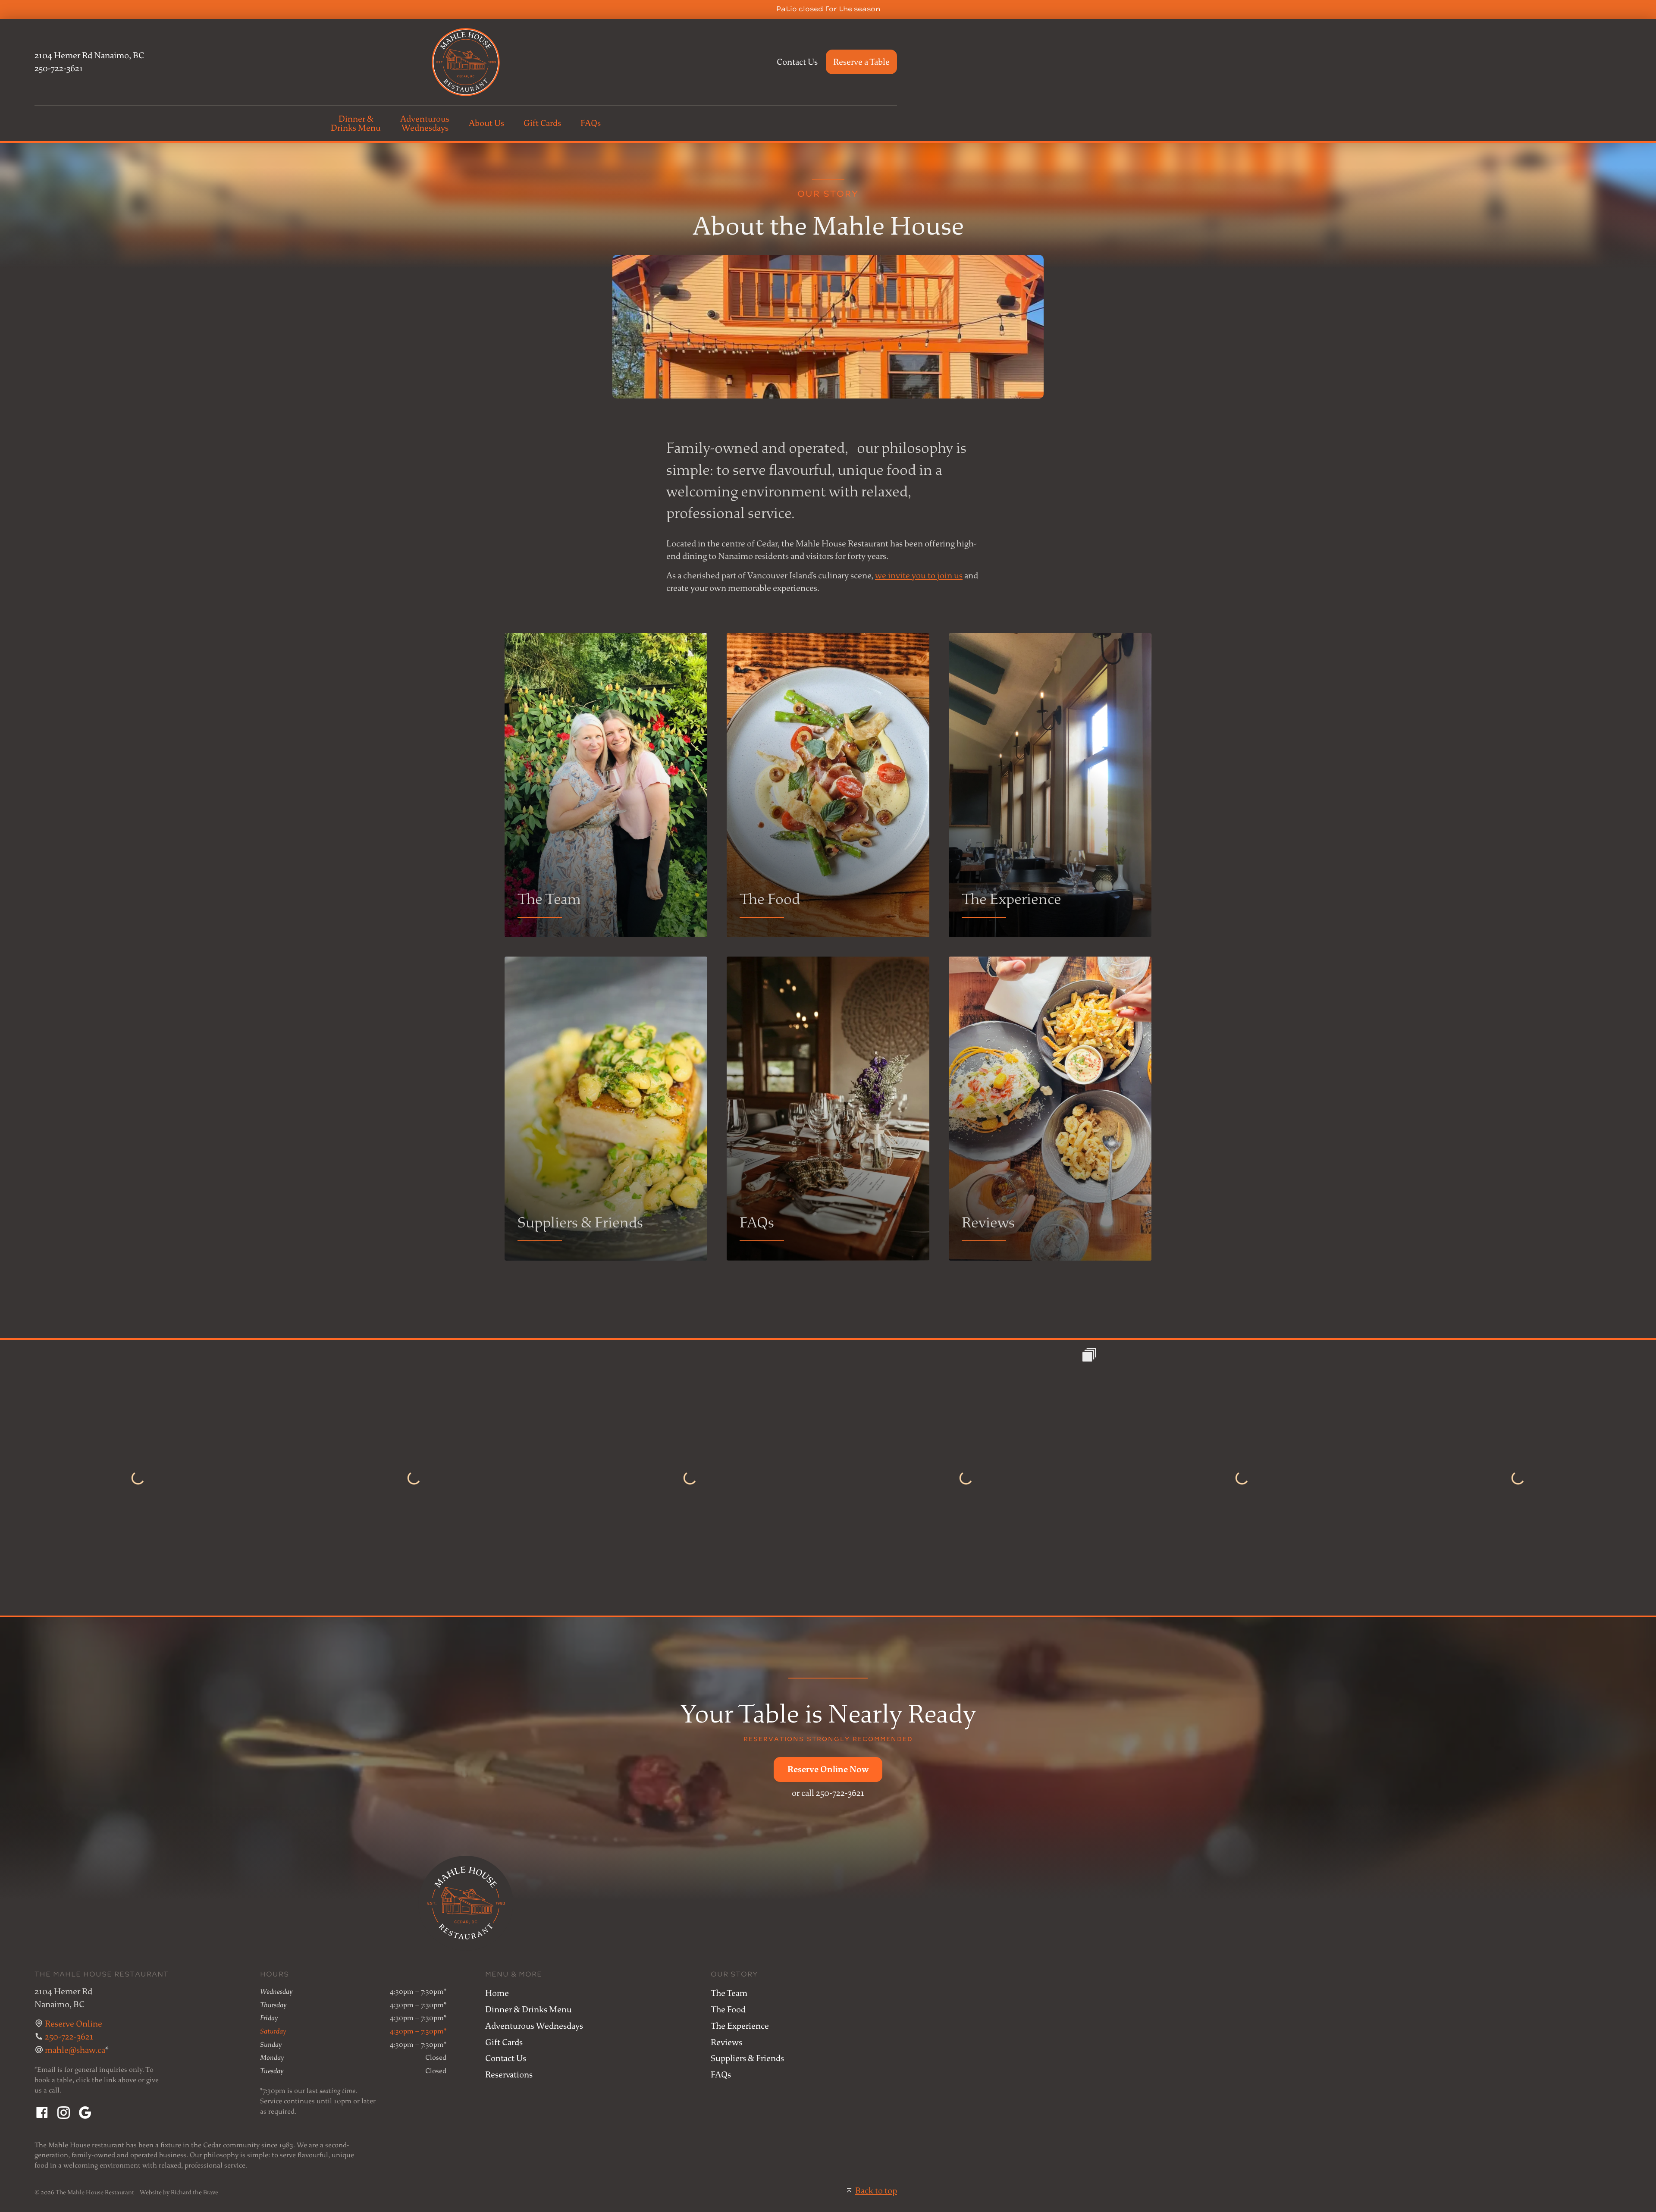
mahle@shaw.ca (75, 2050)
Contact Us (797, 62)
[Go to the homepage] (466, 62)
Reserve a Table (861, 62)
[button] (828, 1770)
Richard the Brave (194, 2192)
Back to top (876, 2191)
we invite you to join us (919, 576)
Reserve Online (74, 2024)
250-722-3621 (59, 68)
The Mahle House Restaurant (95, 2192)
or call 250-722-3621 (828, 1793)
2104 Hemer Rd (89, 55)
